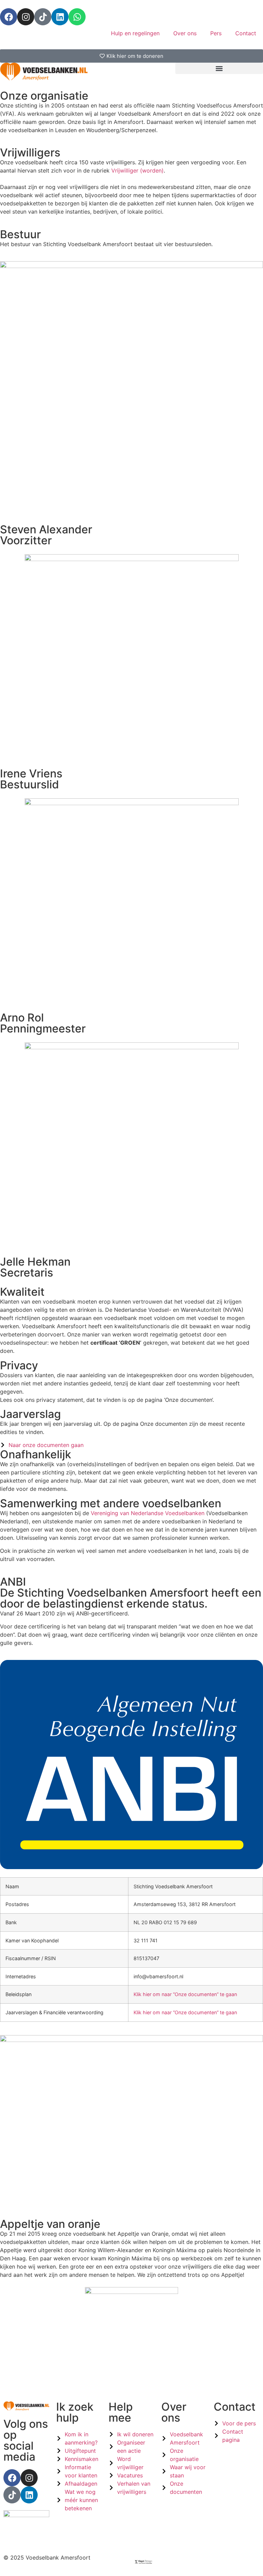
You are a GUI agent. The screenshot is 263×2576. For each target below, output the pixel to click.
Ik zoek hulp (75, 2412)
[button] (219, 68)
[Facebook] (9, 17)
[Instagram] (26, 17)
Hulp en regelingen (135, 33)
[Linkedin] (60, 17)
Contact (246, 33)
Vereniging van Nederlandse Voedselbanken (148, 1513)
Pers (216, 33)
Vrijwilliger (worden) (137, 170)
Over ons (185, 33)
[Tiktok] (43, 17)
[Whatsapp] (77, 17)
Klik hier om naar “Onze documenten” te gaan (185, 1994)
